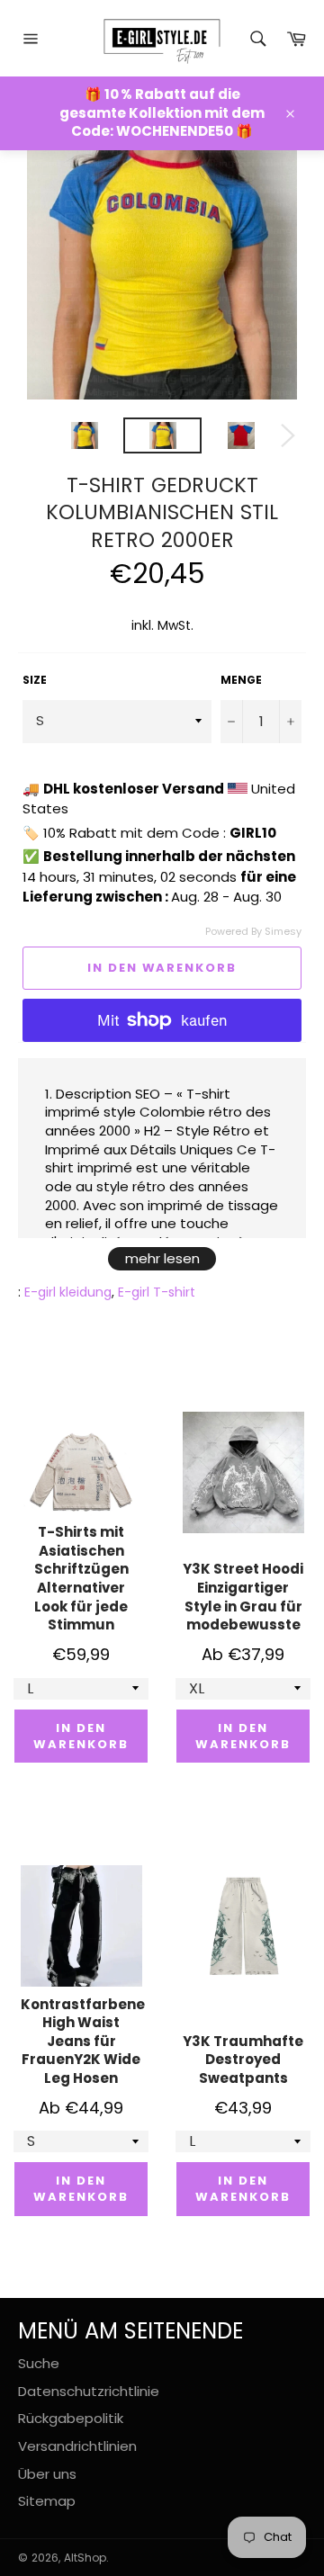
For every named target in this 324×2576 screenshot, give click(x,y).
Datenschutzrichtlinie (89, 2391)
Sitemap (47, 2501)
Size (35, 680)
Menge (241, 680)
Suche (39, 2363)
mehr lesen (162, 1258)
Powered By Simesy (253, 932)
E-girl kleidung (68, 1292)
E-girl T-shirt (157, 1292)
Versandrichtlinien (77, 2446)
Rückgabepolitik (71, 2418)
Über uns (47, 2474)
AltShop (85, 2558)
